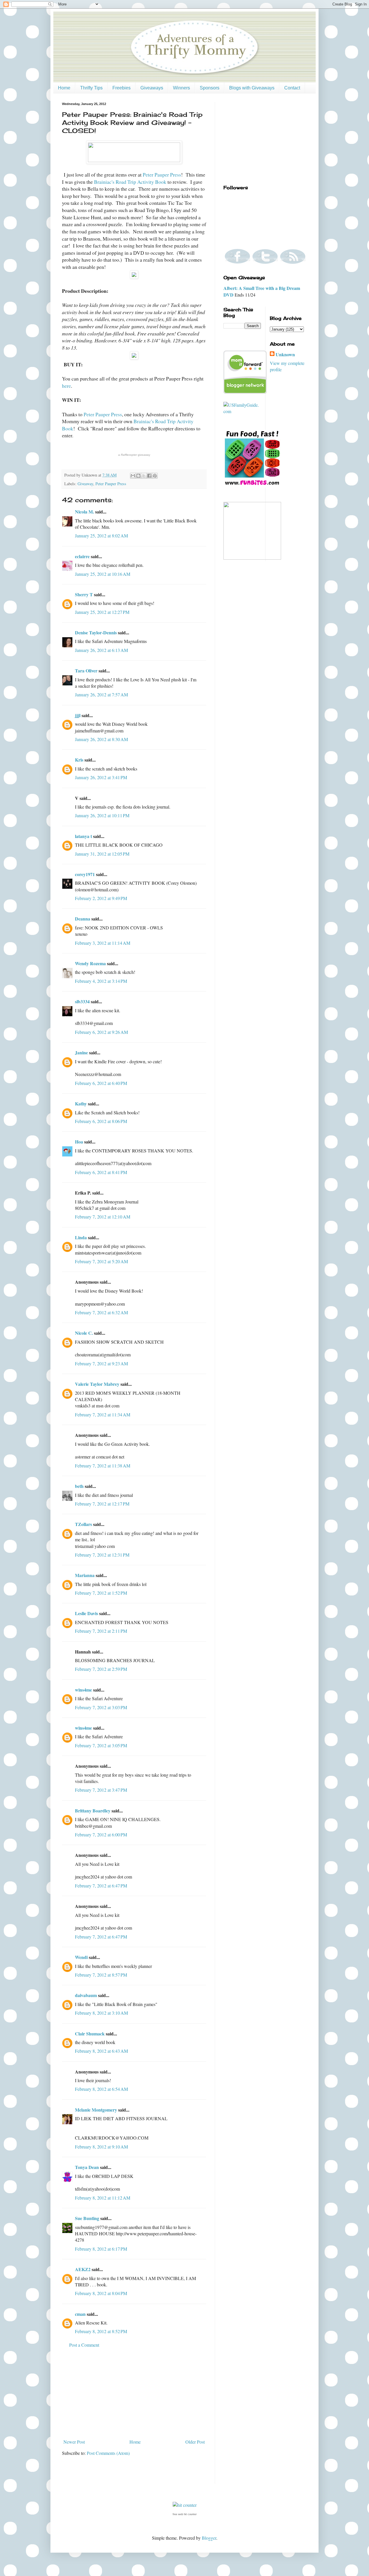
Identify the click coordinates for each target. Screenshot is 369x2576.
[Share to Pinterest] (155, 476)
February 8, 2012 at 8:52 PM (101, 2331)
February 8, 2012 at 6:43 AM (101, 2051)
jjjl (78, 715)
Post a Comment (84, 2345)
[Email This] (133, 476)
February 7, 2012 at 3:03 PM (101, 1707)
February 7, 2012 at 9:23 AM (101, 1363)
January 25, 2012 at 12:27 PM (102, 612)
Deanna (83, 919)
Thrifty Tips (91, 88)
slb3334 (82, 1001)
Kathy (81, 1104)
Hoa (79, 1142)
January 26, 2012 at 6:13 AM (101, 650)
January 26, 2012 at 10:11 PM (102, 815)
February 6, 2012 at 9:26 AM (101, 1032)
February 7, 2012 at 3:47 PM (101, 1790)
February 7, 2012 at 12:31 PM (102, 1555)
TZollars (83, 1524)
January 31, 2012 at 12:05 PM (102, 854)
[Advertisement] (134, 2393)
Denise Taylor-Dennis (96, 632)
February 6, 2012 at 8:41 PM (101, 1172)
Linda (81, 1237)
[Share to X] (144, 476)
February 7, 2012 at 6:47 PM (101, 1886)
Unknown (285, 355)
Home (64, 88)
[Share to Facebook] (149, 476)
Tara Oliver (86, 671)
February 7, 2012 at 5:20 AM (101, 1261)
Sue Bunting (87, 2218)
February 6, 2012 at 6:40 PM (101, 1083)
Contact (292, 88)
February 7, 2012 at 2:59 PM (101, 1669)
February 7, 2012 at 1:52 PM (101, 1593)
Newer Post (74, 2442)
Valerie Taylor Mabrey (97, 1384)
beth (79, 1486)
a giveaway (134, 455)
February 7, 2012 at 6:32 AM (101, 1312)
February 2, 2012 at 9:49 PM (101, 898)
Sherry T (84, 594)
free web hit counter (185, 2514)
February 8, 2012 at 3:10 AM (101, 2013)
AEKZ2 (83, 2269)
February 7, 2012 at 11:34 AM (103, 1414)
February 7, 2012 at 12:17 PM (102, 1504)
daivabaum (86, 1995)
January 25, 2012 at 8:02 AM (101, 536)
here (66, 386)
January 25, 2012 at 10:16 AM (103, 574)
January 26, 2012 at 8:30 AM (101, 739)
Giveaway (85, 484)
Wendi (81, 1957)
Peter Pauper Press (162, 175)
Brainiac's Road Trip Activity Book (130, 182)
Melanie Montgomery (96, 2110)
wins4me (83, 1690)
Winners (181, 88)
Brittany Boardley (93, 1811)
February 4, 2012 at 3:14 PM (101, 981)
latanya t (83, 836)
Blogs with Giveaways (252, 88)
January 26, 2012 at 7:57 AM (101, 694)
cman (80, 2314)
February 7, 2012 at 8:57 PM (101, 1975)
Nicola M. (84, 512)
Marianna (85, 1575)
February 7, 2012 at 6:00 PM (101, 1834)
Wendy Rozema (90, 963)
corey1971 (85, 874)
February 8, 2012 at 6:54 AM (101, 2089)
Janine (81, 1052)
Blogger (209, 2538)
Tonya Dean (87, 2167)
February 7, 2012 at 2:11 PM (101, 1631)
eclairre (82, 556)
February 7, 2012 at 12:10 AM (103, 1217)
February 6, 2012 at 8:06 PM (101, 1121)
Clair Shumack (90, 2034)
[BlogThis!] (138, 476)
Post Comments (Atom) (108, 2453)
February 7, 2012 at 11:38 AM (103, 1466)
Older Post (195, 2442)
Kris (79, 760)
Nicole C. (84, 1333)
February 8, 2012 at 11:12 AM (103, 2198)
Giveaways (152, 88)
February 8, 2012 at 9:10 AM (101, 2147)
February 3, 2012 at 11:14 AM (103, 943)
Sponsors (210, 88)
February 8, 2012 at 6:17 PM (101, 2249)
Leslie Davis (86, 1613)
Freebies (122, 88)
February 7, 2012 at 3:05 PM (101, 1745)
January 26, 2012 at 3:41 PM (101, 777)
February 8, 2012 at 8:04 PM (101, 2293)
